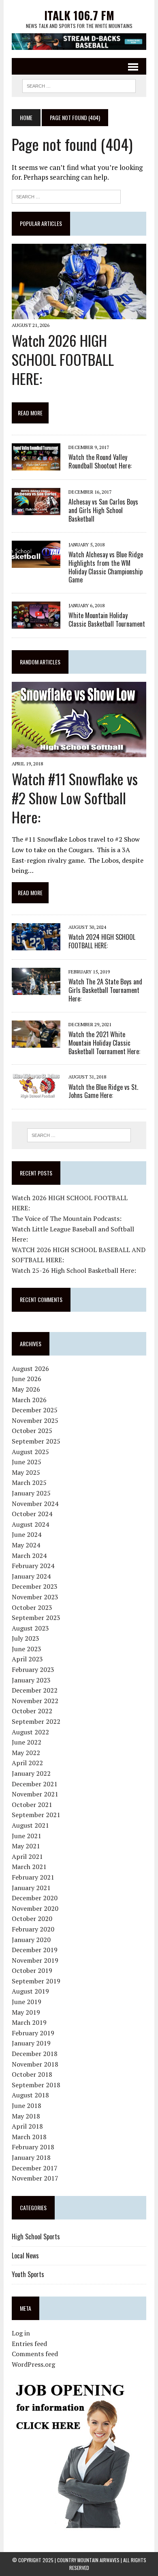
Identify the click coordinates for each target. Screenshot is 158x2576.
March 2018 (29, 2137)
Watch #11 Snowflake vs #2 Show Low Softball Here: (75, 798)
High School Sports (36, 2237)
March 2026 (29, 1400)
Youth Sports (28, 2274)
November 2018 (35, 2064)
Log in (21, 2333)
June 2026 (27, 1379)
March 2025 (29, 1482)
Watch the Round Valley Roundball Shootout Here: (100, 461)
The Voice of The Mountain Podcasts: (67, 1218)
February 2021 (33, 1877)
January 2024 (31, 1576)
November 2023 (35, 1597)
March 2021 (29, 1867)
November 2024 (35, 1504)
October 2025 (32, 1431)
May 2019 (26, 2012)
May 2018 (26, 2116)
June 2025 (27, 1462)
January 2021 (31, 1888)
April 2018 (27, 2126)
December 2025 (35, 1410)
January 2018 (31, 2157)
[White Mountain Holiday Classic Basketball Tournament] (36, 623)
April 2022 (27, 1763)
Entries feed (29, 2344)
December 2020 (35, 1898)
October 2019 (32, 1970)
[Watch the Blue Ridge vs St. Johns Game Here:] (36, 1095)
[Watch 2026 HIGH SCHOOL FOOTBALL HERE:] (79, 314)
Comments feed (35, 2354)
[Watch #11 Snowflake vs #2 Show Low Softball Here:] (79, 752)
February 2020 (33, 1929)
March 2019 (29, 2022)
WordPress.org (33, 2364)
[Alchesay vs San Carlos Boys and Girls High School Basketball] (36, 510)
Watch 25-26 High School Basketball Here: (74, 1270)
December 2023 (35, 1586)
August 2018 (30, 2095)
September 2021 (36, 1815)
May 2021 (26, 1846)
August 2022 (30, 1732)
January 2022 (31, 1773)
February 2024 (33, 1566)
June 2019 (27, 2002)
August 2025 (30, 1452)
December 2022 (35, 1690)
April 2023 (27, 1659)
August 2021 (30, 1825)
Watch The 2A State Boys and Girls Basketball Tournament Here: (105, 990)
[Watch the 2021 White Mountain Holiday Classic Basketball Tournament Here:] (36, 1042)
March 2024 (29, 1555)
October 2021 (32, 1805)
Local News (25, 2256)
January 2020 (31, 1940)
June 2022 (27, 1742)
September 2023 (36, 1618)
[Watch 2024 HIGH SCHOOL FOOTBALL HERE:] (36, 945)
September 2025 (36, 1441)
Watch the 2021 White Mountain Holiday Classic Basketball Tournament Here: (104, 1043)
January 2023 (31, 1680)
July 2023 (26, 1638)
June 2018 (27, 2105)
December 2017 (35, 2168)
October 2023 (32, 1607)
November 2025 (35, 1420)
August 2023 (30, 1628)
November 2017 (35, 2178)
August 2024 (30, 1524)
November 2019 (35, 1960)
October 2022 (32, 1711)
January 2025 (31, 1493)
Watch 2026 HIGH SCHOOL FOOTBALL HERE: (63, 359)
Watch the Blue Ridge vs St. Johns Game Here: (103, 1091)
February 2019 (33, 2033)
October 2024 (32, 1514)
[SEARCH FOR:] (79, 85)
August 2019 (30, 1991)
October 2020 (32, 1919)
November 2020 (35, 1908)
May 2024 (26, 1545)
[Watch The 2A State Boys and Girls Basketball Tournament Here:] (36, 990)
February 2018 (33, 2147)
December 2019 (35, 1950)
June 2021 (27, 1836)
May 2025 (26, 1472)
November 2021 (35, 1794)
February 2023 (33, 1669)
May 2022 (26, 1753)
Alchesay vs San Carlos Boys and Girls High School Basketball (103, 510)
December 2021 (35, 1784)
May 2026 (26, 1389)
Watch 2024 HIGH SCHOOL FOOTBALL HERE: (102, 941)
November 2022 (35, 1701)
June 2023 (27, 1649)
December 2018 (35, 2054)
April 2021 (27, 1856)
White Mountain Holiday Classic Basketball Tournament (107, 620)
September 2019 (36, 1981)
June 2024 (27, 1534)
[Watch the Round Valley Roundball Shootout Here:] (36, 465)
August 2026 (30, 1369)
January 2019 (31, 2043)
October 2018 (32, 2074)
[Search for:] (66, 196)
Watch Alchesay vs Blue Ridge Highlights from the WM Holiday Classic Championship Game (106, 567)
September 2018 (36, 2085)
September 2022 (36, 1721)
